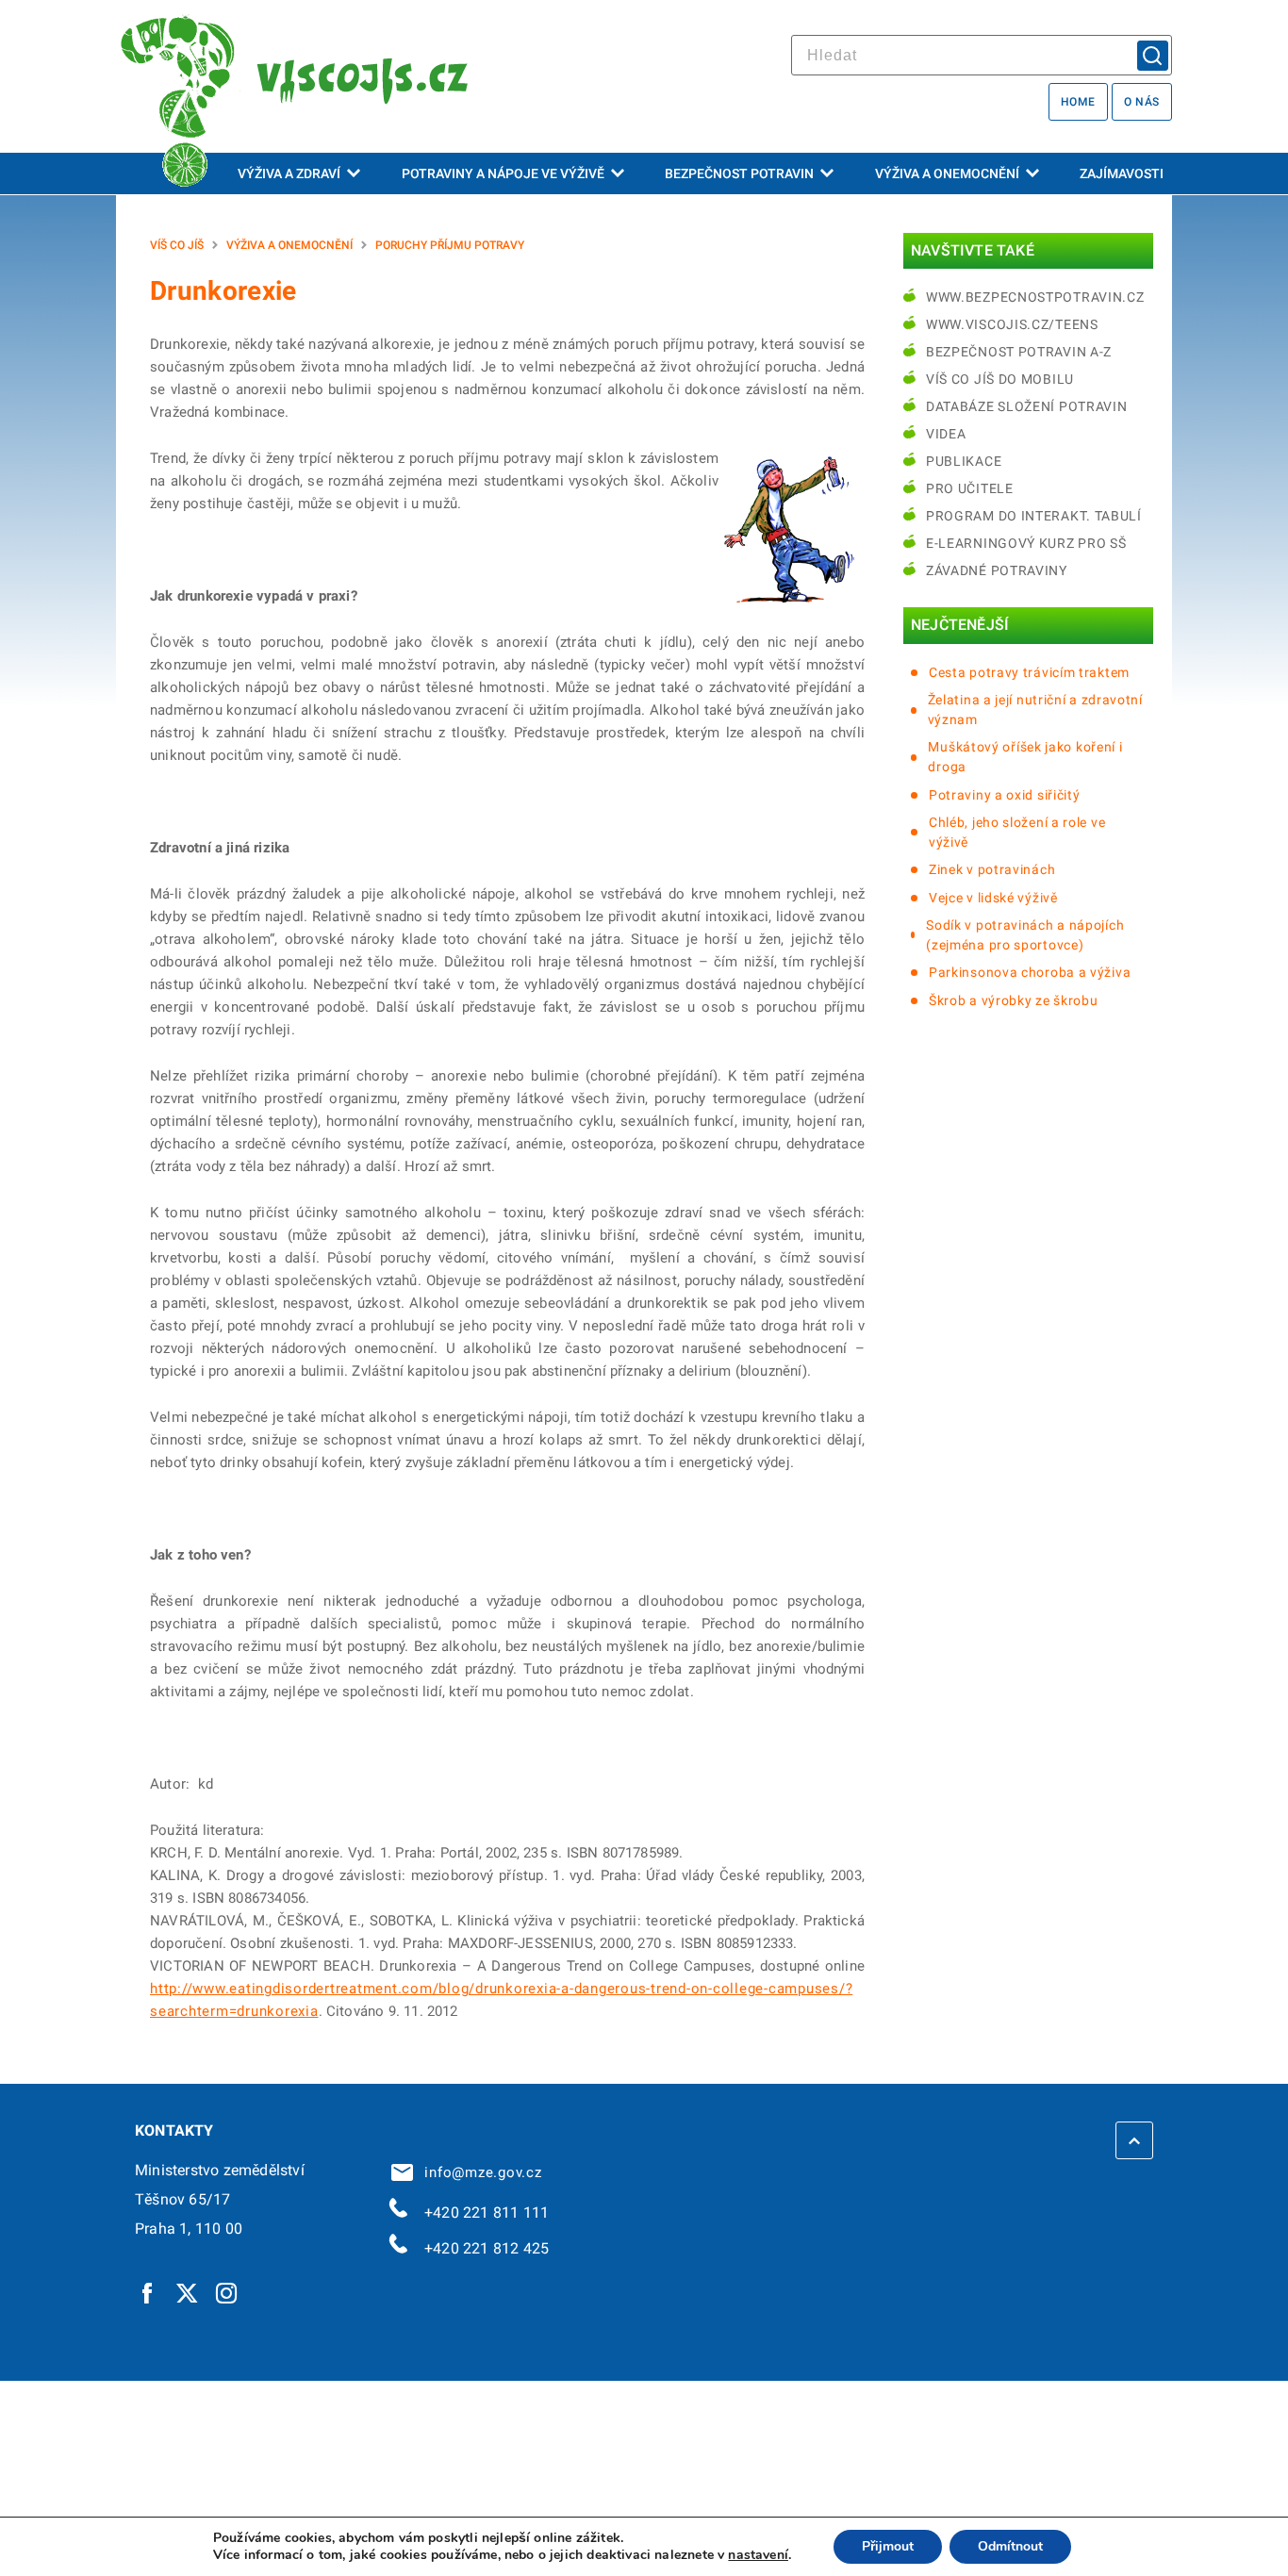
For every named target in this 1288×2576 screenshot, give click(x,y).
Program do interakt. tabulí (1034, 516)
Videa (946, 434)
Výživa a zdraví (289, 173)
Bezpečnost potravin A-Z (1019, 352)
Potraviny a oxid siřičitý (1005, 795)
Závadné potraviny (997, 570)
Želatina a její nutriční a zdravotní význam (1035, 710)
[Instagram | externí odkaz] (227, 2292)
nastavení (758, 2555)
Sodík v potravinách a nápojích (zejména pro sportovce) (1025, 935)
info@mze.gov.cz (479, 2172)
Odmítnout (1010, 2546)
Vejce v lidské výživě (993, 898)
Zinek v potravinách (992, 869)
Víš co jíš (177, 245)
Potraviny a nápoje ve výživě (503, 173)
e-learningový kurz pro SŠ (1026, 543)
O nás (1142, 102)
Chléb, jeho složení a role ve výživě (1017, 832)
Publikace (964, 461)
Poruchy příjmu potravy (450, 245)
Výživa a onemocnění (947, 173)
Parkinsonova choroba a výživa (1030, 972)
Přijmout (888, 2546)
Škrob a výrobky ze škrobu (1014, 1000)
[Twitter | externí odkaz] (188, 2292)
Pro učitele (970, 488)
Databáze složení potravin (1027, 406)
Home (1078, 102)
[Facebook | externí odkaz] (148, 2292)
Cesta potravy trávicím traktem (1029, 672)
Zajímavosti (1122, 173)
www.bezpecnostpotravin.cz (1035, 297)
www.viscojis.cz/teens (1012, 324)
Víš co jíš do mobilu (1000, 379)
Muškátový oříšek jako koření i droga (1025, 757)
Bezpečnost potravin (739, 173)
